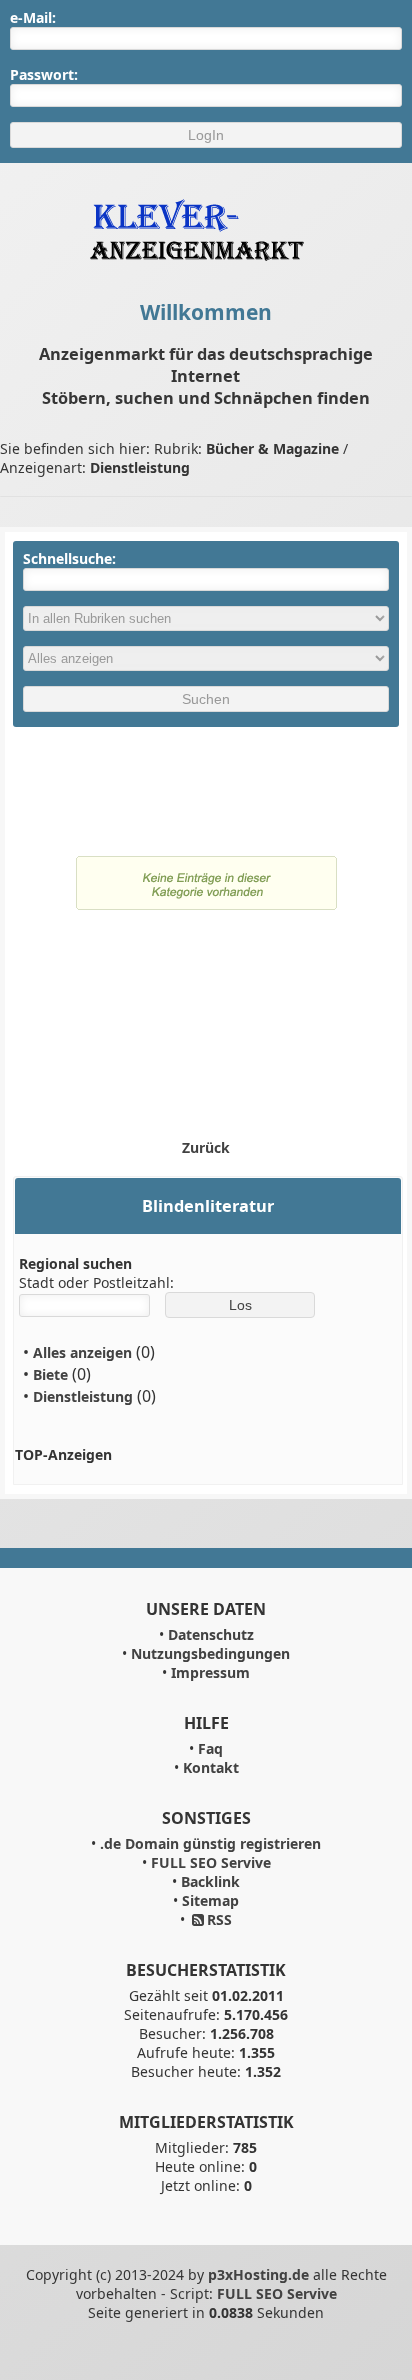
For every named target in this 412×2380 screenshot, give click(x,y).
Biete (50, 1374)
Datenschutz (211, 1634)
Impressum (210, 1672)
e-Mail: (33, 17)
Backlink (210, 1881)
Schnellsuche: (69, 558)
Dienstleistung (83, 1396)
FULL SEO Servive (211, 1862)
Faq (210, 1748)
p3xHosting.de (258, 2274)
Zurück (206, 1147)
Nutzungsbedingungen (210, 1653)
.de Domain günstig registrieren (210, 1843)
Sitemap (210, 1900)
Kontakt (211, 1767)
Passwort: (44, 74)
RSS (219, 1919)
